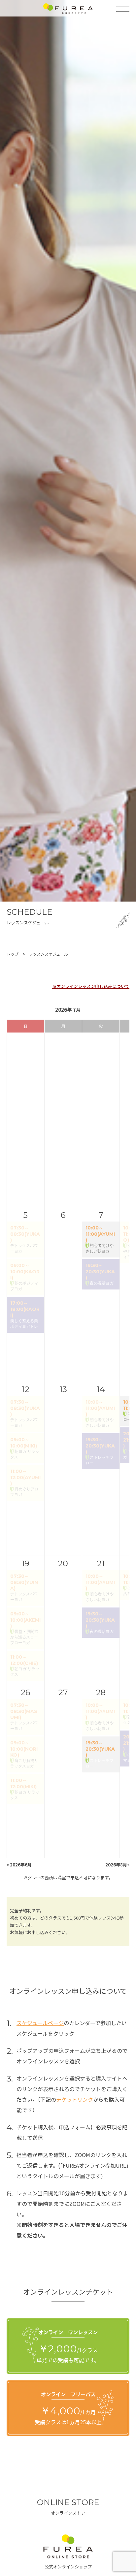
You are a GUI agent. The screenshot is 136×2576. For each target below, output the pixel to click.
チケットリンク (75, 2099)
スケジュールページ (40, 2023)
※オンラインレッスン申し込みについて (91, 986)
